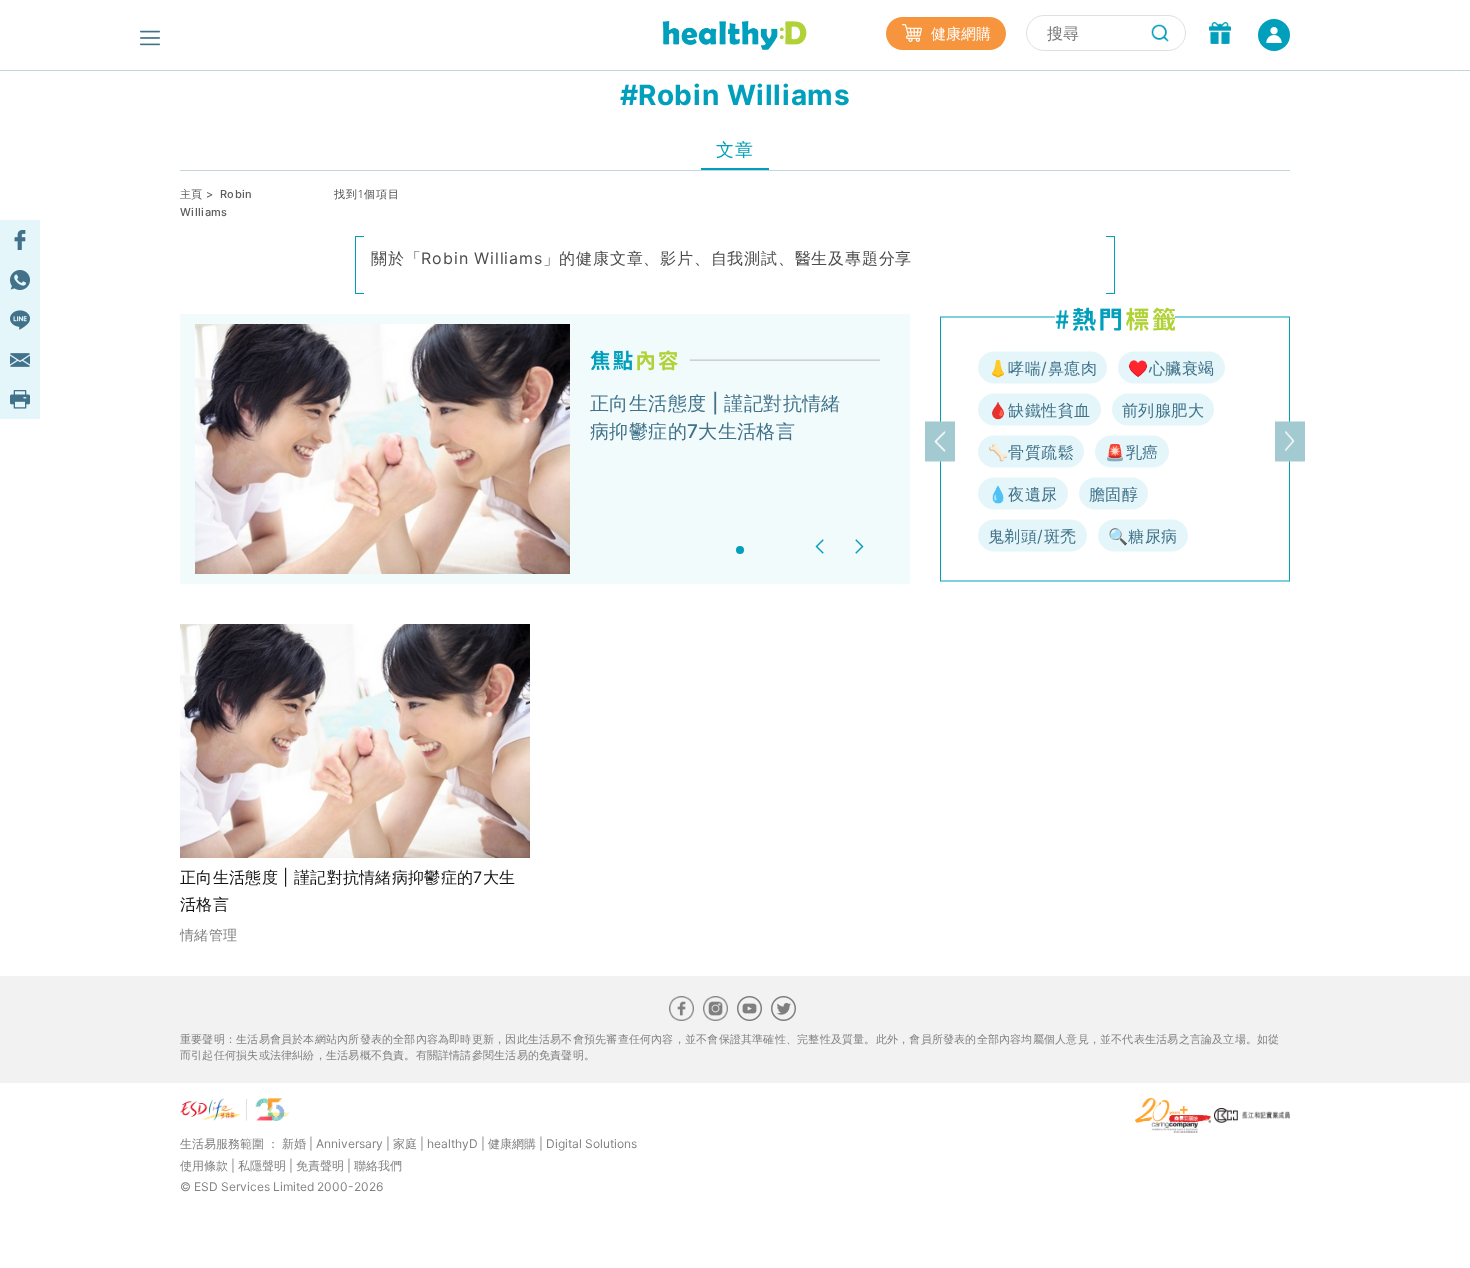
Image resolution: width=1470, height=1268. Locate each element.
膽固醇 (1113, 494)
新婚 (294, 1143)
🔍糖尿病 (1143, 536)
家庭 (405, 1143)
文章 (734, 149)
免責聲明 (320, 1165)
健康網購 (959, 33)
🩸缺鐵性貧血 (1039, 410)
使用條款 (204, 1165)
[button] (822, 546)
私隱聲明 (262, 1165)
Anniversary (349, 1143)
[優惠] (1220, 35)
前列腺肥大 (1163, 410)
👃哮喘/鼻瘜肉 (1042, 368)
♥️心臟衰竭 (1171, 368)
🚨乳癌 (1131, 452)
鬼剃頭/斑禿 (1032, 536)
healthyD (452, 1143)
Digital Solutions (591, 1143)
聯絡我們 (378, 1165)
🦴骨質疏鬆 (1031, 452)
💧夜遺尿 (1023, 494)
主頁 (191, 194)
